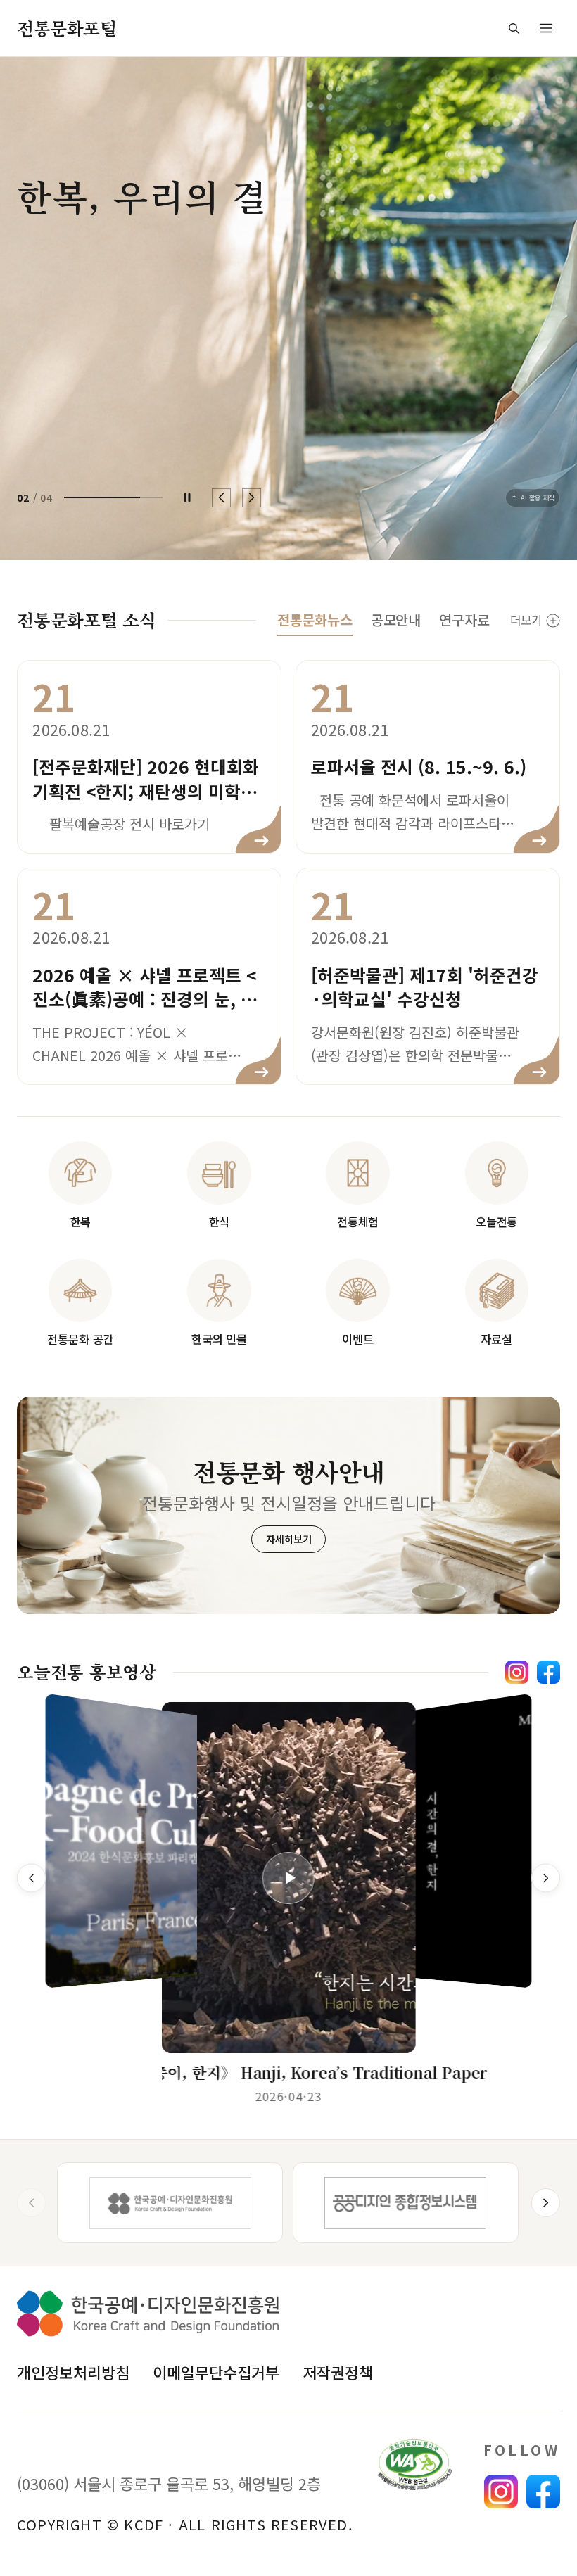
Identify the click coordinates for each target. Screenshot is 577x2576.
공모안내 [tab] (396, 620)
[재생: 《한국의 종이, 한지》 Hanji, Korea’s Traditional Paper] (288, 1878)
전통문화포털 (66, 28)
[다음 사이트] (546, 2203)
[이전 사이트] (31, 2203)
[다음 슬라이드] (252, 498)
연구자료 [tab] (464, 620)
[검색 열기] (514, 28)
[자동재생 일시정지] (187, 497)
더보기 (526, 620)
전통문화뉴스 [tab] (315, 620)
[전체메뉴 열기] (546, 28)
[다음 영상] (546, 1878)
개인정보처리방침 (73, 2372)
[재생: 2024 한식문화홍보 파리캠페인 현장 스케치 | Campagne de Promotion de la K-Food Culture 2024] (146, 1844)
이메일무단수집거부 (216, 2372)
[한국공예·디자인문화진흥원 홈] (148, 2314)
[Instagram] (517, 1672)
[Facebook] (549, 1672)
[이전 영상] (31, 1878)
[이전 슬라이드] (221, 498)
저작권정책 (338, 2372)
